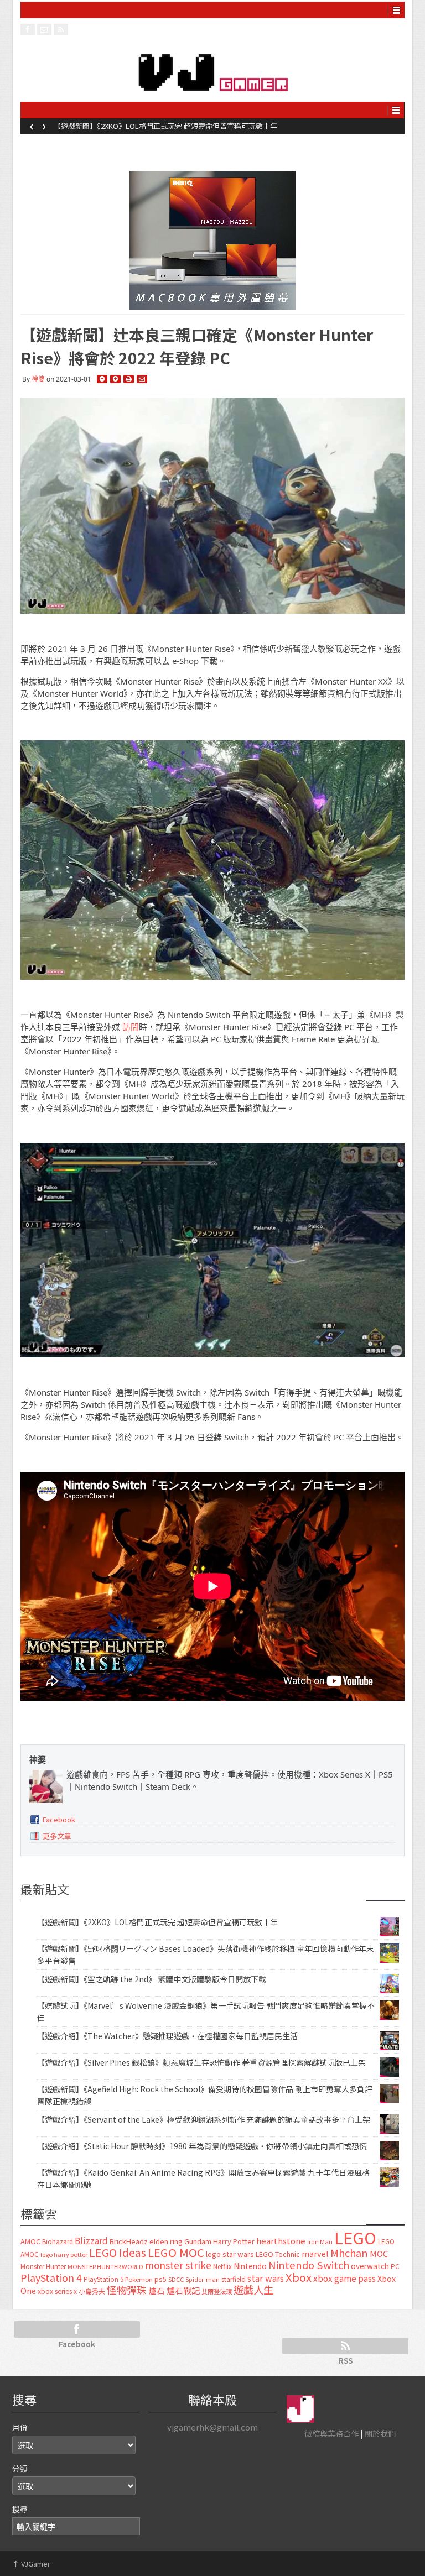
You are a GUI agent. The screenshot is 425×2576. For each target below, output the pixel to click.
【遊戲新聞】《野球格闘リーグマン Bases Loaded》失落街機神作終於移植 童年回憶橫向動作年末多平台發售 (229, 126)
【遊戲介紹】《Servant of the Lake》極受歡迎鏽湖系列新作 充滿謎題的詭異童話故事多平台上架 (204, 2119)
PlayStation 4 (51, 2277)
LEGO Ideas (118, 2252)
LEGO (355, 2237)
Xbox (299, 2277)
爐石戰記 (183, 2290)
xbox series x (57, 2291)
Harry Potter (234, 2241)
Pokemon (139, 2279)
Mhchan (349, 2253)
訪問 (131, 1027)
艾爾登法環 (217, 2291)
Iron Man (320, 2242)
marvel (315, 2253)
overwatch (370, 2266)
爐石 (157, 2290)
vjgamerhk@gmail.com (212, 2427)
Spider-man (203, 2279)
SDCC (176, 2279)
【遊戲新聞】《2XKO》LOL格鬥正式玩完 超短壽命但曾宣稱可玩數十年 (157, 1922)
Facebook (59, 1819)
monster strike (178, 2265)
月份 (20, 2427)
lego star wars (230, 2254)
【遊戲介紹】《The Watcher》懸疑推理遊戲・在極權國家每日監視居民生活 (167, 2036)
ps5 (160, 2279)
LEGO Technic (278, 2254)
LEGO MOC (176, 2252)
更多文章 (57, 1836)
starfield (234, 2279)
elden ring (166, 2241)
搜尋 (20, 2509)
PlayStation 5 (103, 2279)
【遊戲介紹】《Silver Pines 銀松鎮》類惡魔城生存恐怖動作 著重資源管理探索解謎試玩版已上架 (201, 2062)
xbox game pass (344, 2278)
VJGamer (31, 2564)
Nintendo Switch (309, 2265)
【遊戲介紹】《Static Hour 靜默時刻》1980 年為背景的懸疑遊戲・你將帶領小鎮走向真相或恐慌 (202, 2146)
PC (395, 2266)
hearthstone (281, 2241)
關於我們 (380, 2433)
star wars (266, 2278)
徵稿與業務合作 (331, 2433)
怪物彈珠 (127, 2290)
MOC (379, 2253)
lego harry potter (64, 2254)
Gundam (198, 2241)
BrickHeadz (129, 2241)
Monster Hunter (43, 2266)
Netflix (222, 2266)
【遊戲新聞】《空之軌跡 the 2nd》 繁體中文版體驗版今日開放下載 (152, 1979)
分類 (20, 2468)
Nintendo (250, 2266)
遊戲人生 (253, 2290)
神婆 (38, 379)
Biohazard (58, 2241)
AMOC (30, 2241)
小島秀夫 (92, 2291)
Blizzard (91, 2240)
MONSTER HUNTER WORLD (105, 2266)
